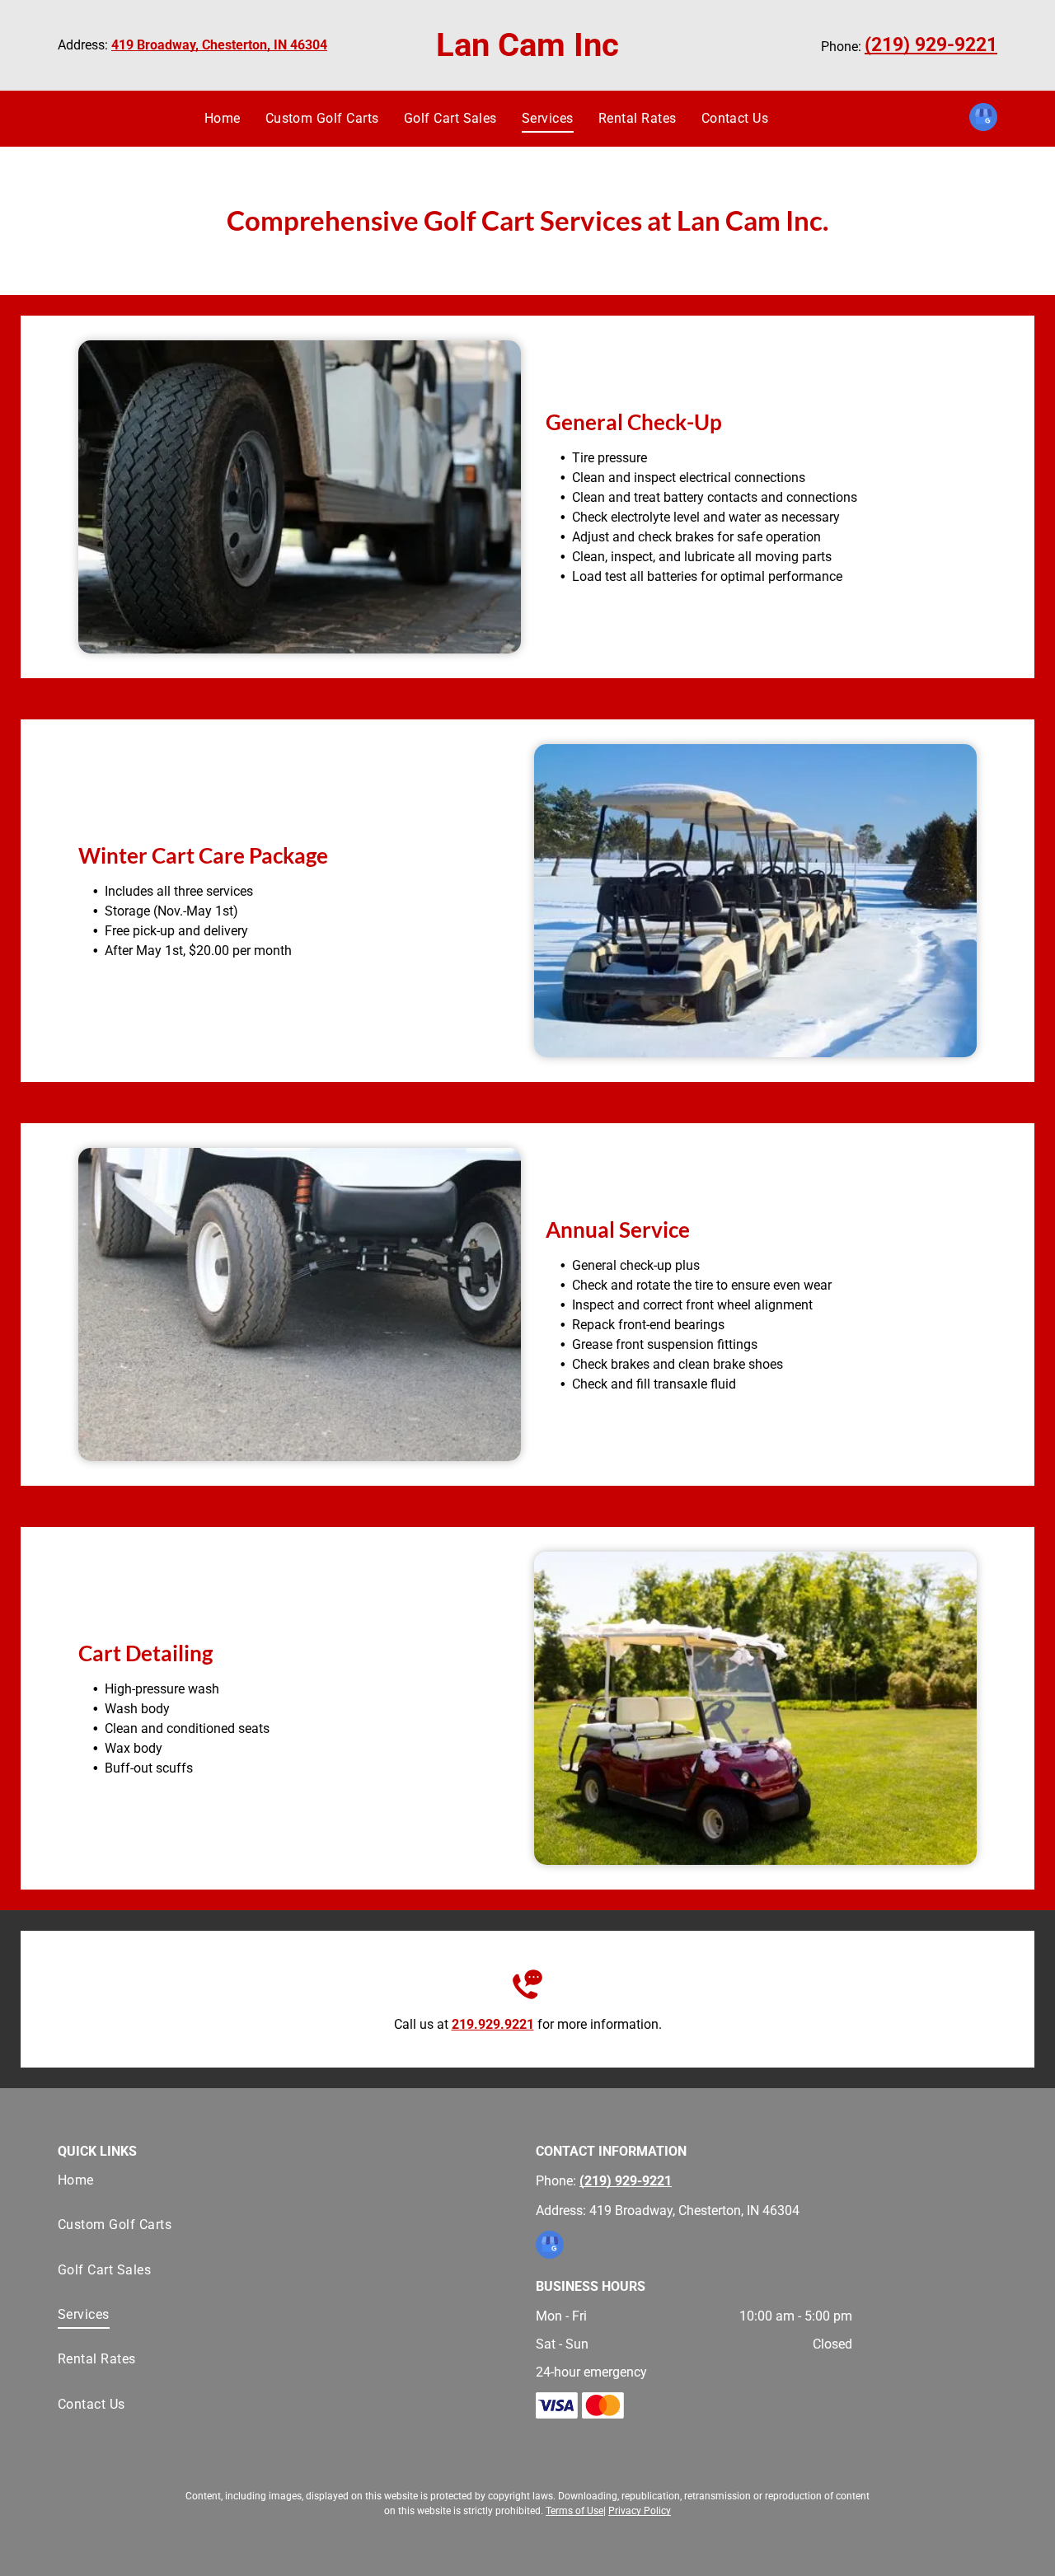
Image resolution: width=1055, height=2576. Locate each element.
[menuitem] (223, 119)
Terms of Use (574, 2511)
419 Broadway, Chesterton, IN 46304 (219, 45)
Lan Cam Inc (527, 45)
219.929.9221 (493, 2024)
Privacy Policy (640, 2511)
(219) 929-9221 (931, 45)
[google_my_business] (983, 119)
